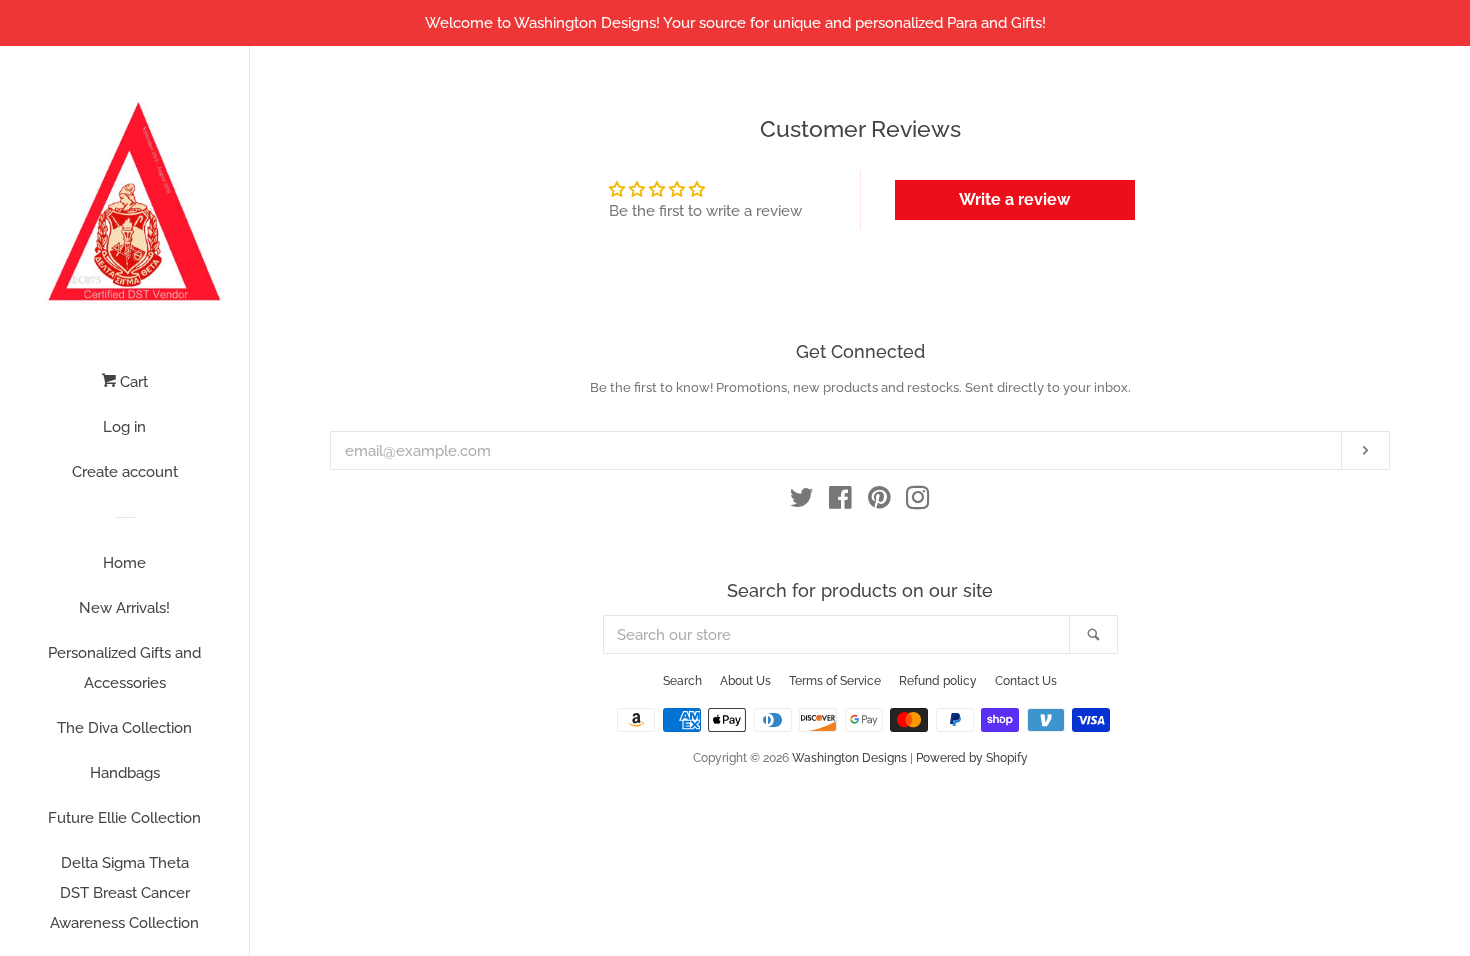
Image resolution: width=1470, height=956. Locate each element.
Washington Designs (849, 758)
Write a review (1014, 199)
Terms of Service (835, 681)
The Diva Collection (124, 728)
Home (124, 563)
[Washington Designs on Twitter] (802, 502)
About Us (745, 681)
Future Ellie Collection (124, 818)
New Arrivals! (124, 608)
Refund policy (938, 681)
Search (682, 681)
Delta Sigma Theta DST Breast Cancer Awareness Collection (124, 893)
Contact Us (1026, 681)
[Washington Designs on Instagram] (918, 502)
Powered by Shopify (972, 758)
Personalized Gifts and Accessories (124, 668)
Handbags (125, 773)
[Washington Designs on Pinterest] (879, 502)
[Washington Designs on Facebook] (840, 502)
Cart (132, 382)
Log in (124, 427)
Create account (125, 472)
